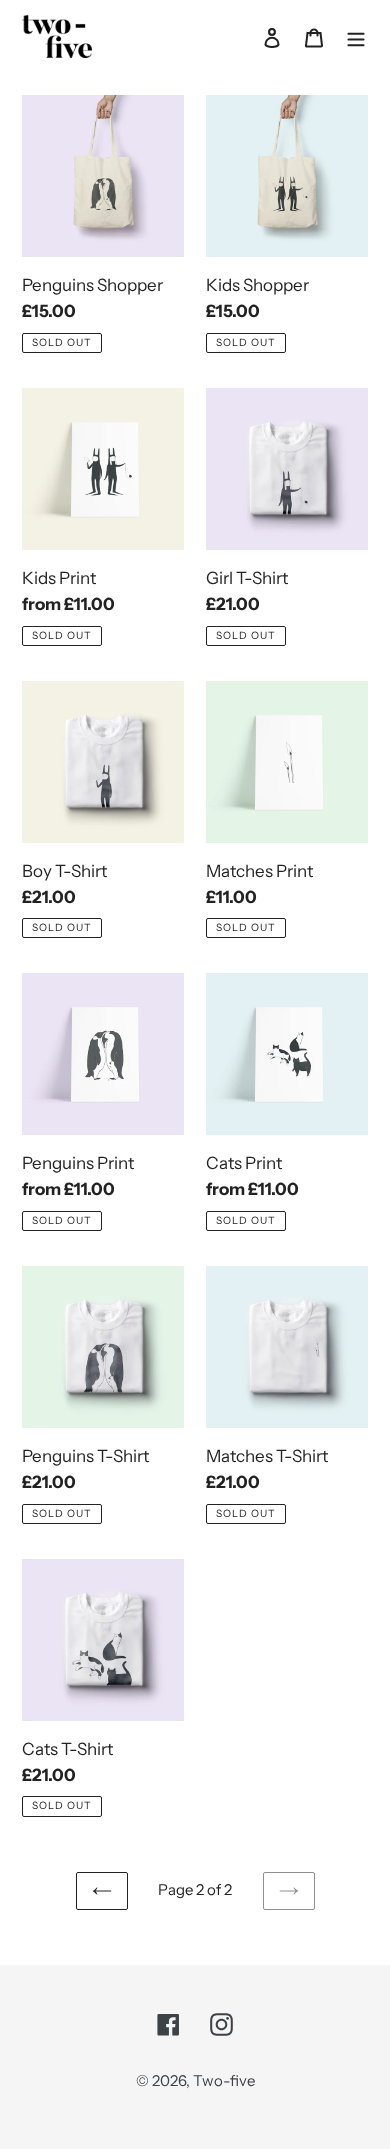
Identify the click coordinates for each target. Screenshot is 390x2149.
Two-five (224, 2080)
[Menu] (356, 36)
